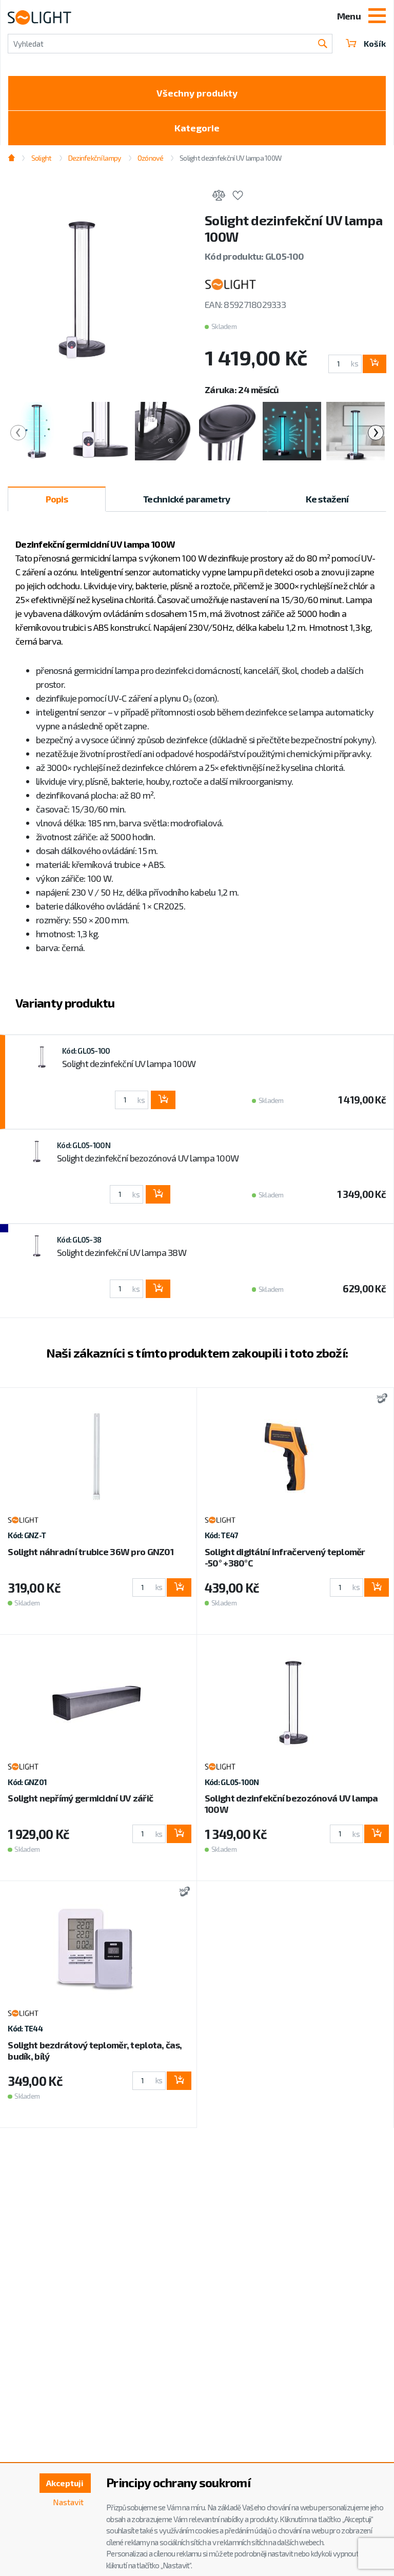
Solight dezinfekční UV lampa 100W (129, 1063)
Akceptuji (65, 2483)
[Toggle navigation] (377, 17)
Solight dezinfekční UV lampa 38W (122, 1252)
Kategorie (197, 128)
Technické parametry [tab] (186, 499)
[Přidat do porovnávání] (219, 197)
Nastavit (68, 2502)
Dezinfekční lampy (95, 158)
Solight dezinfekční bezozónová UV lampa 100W (148, 1158)
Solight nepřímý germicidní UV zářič (80, 1798)
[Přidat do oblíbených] (238, 197)
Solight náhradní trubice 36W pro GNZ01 (91, 1552)
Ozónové (150, 158)
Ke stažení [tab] (327, 499)
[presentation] (18, 433)
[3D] (379, 1399)
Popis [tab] (57, 499)
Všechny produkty (197, 93)
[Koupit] (375, 364)
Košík (375, 43)
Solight (41, 158)
